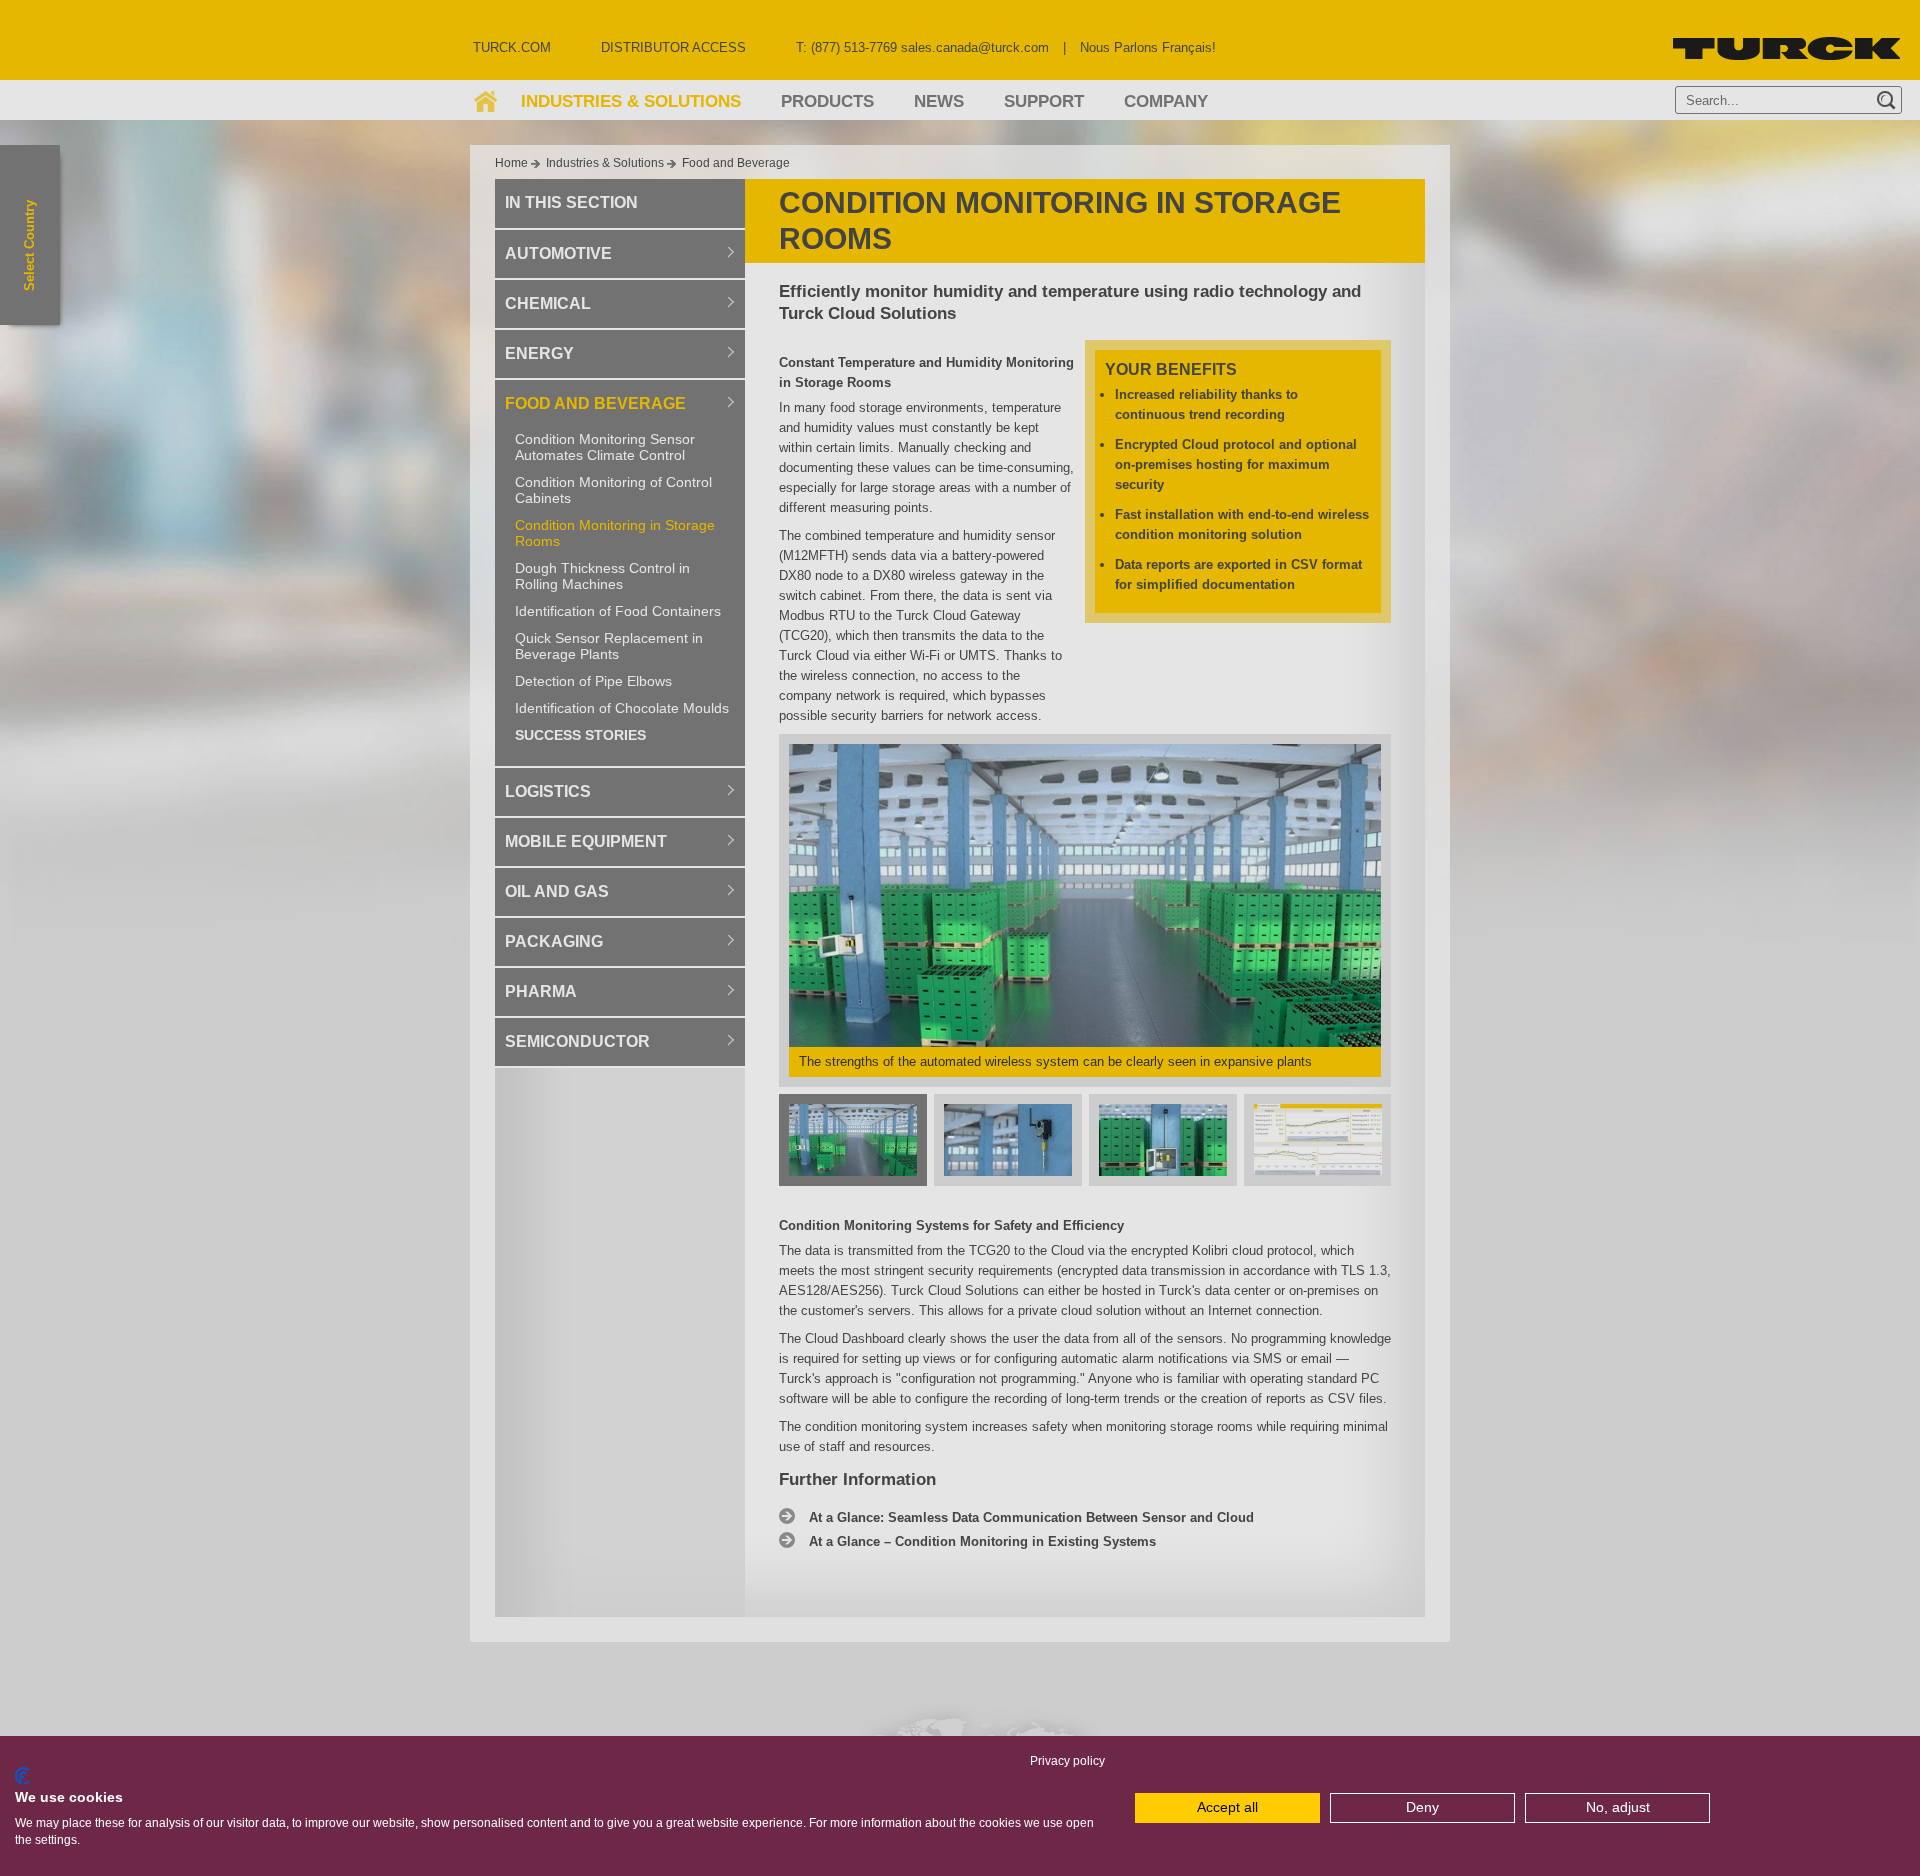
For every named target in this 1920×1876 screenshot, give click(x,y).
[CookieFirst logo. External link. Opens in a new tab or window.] (22, 1776)
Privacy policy (1067, 1761)
